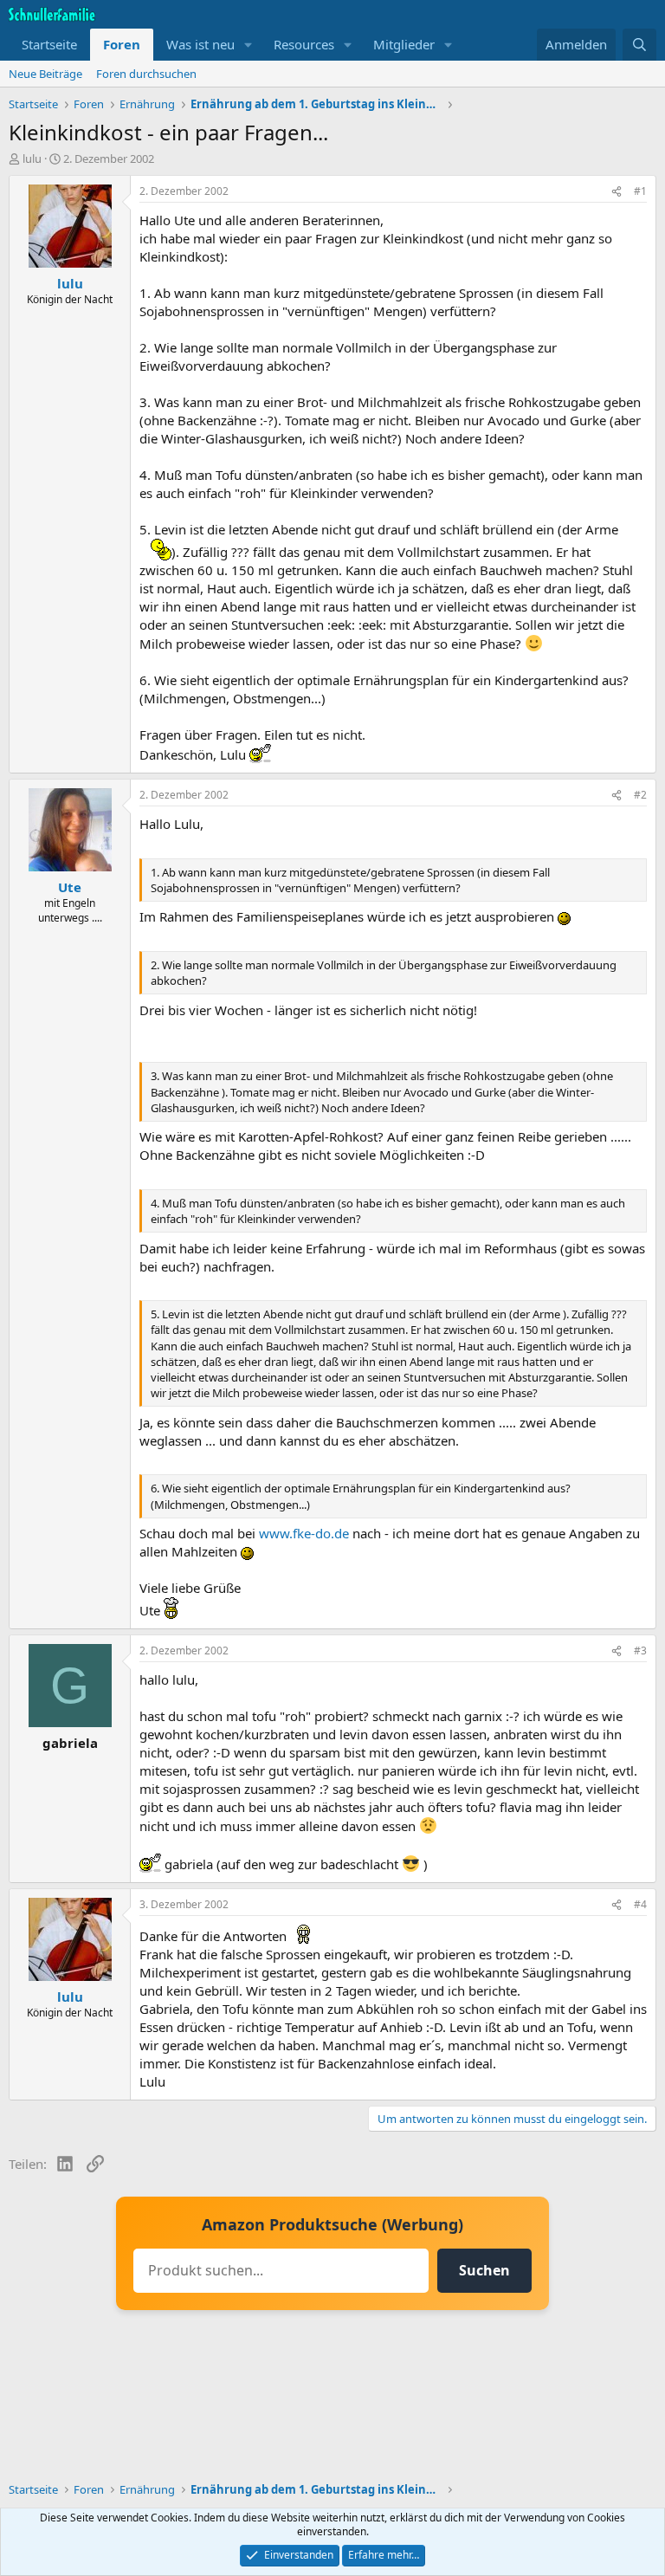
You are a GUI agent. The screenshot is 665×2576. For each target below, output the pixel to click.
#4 (640, 1904)
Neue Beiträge (45, 74)
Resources (304, 44)
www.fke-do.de (304, 1533)
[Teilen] (617, 192)
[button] (249, 45)
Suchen (484, 2270)
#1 (640, 191)
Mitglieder (404, 44)
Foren (122, 44)
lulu (32, 159)
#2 (640, 795)
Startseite (49, 44)
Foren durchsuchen (146, 74)
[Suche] (639, 45)
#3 (640, 1650)
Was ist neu (200, 44)
